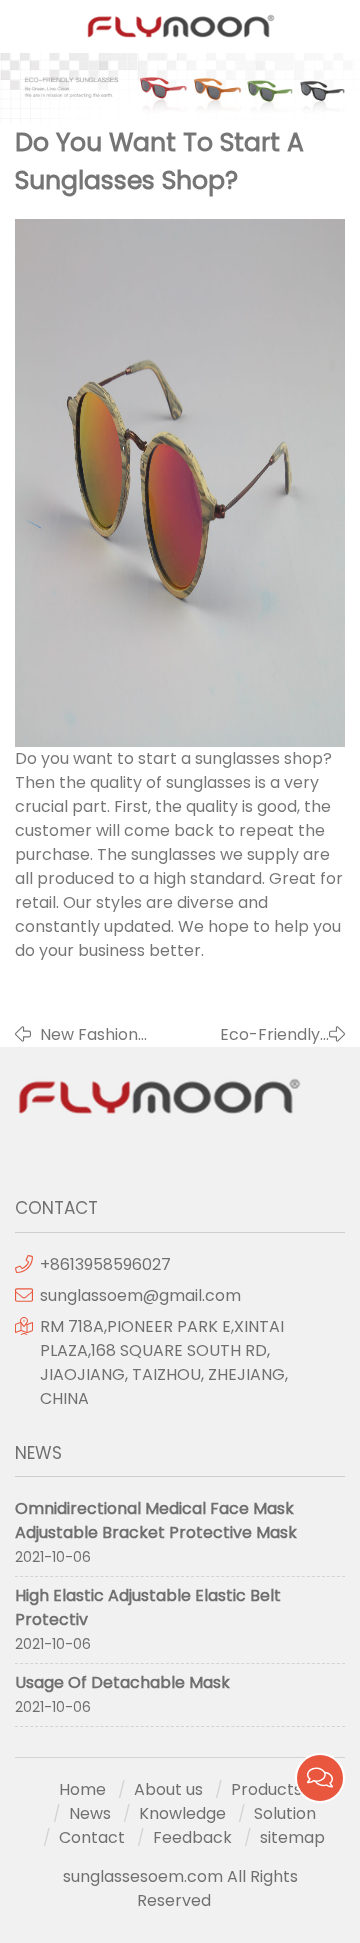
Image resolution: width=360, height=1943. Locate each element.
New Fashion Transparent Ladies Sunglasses (90, 1035)
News (90, 1813)
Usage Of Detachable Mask (122, 1682)
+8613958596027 (105, 1264)
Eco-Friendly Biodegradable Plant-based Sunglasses (262, 1035)
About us (168, 1789)
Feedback (192, 1837)
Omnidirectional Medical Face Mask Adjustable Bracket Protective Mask (156, 1520)
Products (266, 1789)
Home (82, 1789)
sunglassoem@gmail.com (140, 1295)
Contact (92, 1837)
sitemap (292, 1837)
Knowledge (182, 1813)
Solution (285, 1813)
